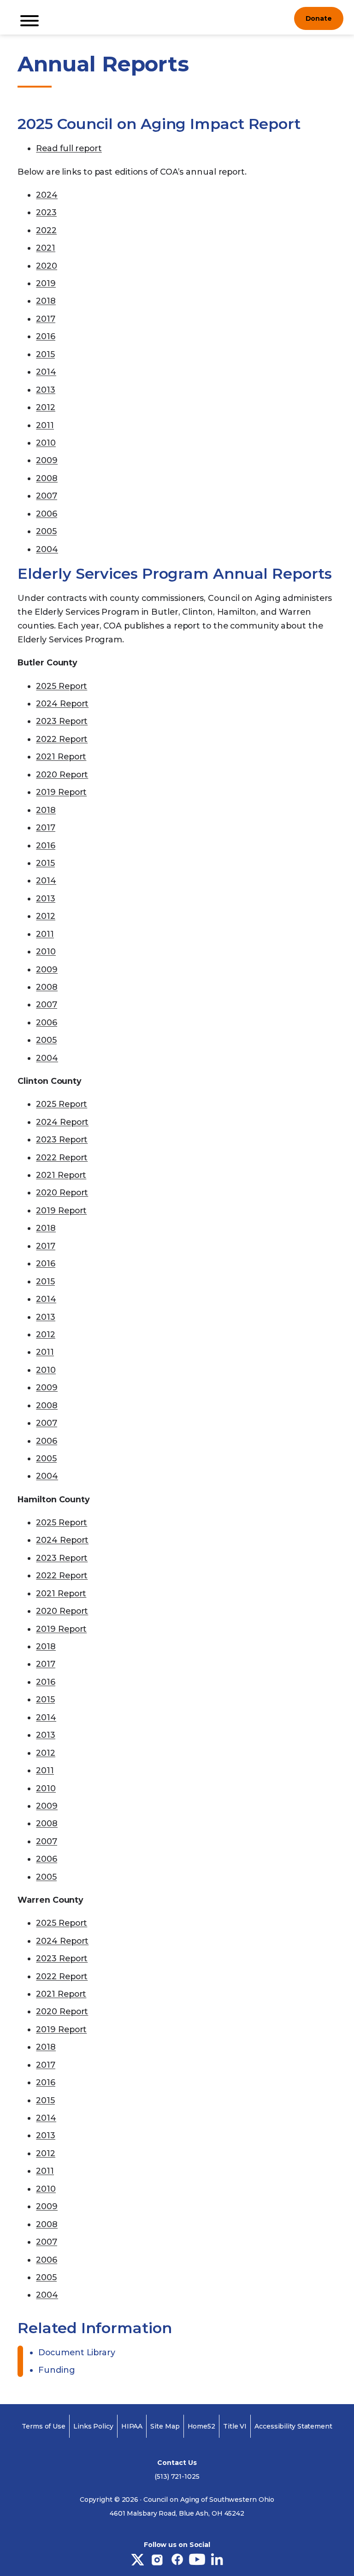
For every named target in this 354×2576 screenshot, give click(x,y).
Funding (56, 2370)
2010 (46, 443)
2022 (46, 230)
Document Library (77, 2352)
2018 (46, 301)
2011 (45, 425)
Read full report (69, 148)
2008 (47, 478)
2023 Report (62, 721)
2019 (46, 283)
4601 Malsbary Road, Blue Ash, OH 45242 (177, 2513)
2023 (46, 212)
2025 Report (62, 686)
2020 (47, 266)
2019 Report (61, 792)
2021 (46, 248)
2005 (46, 531)
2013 (46, 390)
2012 (46, 407)
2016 (46, 336)
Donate (319, 18)
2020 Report (62, 774)
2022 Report (62, 739)
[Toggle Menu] (29, 21)
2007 (47, 496)
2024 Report (62, 703)
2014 (46, 372)
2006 (47, 514)
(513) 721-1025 (177, 2476)
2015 (45, 354)
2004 (47, 549)
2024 (47, 195)
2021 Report (61, 756)
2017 (46, 319)
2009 (47, 460)
